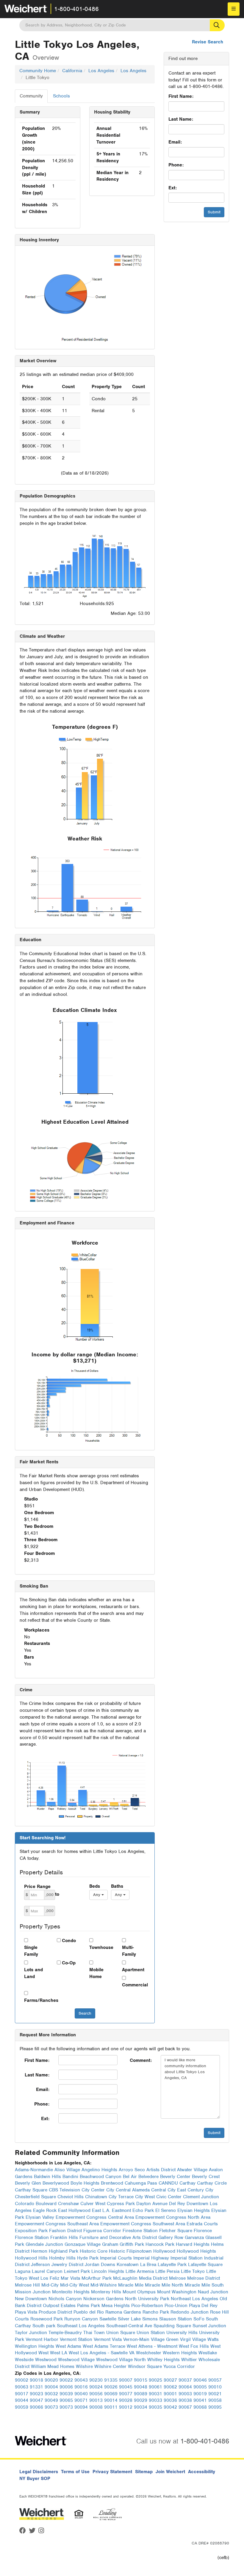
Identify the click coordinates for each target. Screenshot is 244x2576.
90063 (22, 2387)
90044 (22, 2400)
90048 (141, 2387)
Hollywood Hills (31, 2258)
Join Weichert (170, 2472)
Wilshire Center (110, 2366)
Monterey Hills (106, 2292)
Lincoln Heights (108, 2271)
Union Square (121, 2333)
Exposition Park (31, 2231)
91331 (36, 2387)
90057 (215, 2380)
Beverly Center (175, 2177)
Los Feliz (50, 2278)
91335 (111, 2380)
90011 (111, 2407)
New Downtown (31, 2299)
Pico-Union (176, 2306)
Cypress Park (121, 2204)
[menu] (234, 9)
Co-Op (69, 1963)
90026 (111, 2387)
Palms (83, 2306)
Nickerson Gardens (103, 2299)
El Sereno (166, 2210)
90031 (155, 2394)
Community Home (38, 71)
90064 (185, 2387)
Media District (153, 2278)
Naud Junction (213, 2292)
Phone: (176, 165)
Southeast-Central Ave (129, 2326)
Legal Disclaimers (39, 2472)
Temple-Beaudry (65, 2333)
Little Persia (167, 2271)
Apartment (133, 1970)
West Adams (68, 2346)
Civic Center (169, 2197)
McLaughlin (125, 2278)
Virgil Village (193, 2339)
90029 (141, 2400)
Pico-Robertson (147, 2306)
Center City (103, 2190)
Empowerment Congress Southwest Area (143, 2224)
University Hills (182, 2333)
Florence (203, 2231)
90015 (141, 2380)
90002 (22, 2380)
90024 (96, 2387)
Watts (213, 2339)
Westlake (208, 2353)
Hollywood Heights (196, 2251)
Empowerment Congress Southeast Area (57, 2224)
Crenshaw (68, 2204)
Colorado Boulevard (36, 2204)
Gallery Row (171, 2238)
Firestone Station (140, 2231)
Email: (175, 142)
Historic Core (94, 2251)
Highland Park (64, 2251)
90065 (66, 2400)
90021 (215, 2394)
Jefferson (40, 2265)
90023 (36, 2394)
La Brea (148, 2265)
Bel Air (130, 2177)
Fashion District (65, 2231)
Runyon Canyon (81, 2319)
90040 (81, 2394)
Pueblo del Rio (89, 2312)
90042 (170, 2407)
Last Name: (181, 119)
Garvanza (194, 2238)
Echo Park (143, 2210)
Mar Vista (70, 2278)
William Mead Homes (53, 2366)
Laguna (23, 2271)
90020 (51, 2380)
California (72, 71)
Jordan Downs (100, 2265)
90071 (81, 2400)
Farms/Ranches (36, 2000)
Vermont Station (76, 2339)
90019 (200, 2394)
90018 (36, 2380)
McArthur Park (97, 2278)
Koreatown (128, 2265)
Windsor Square (145, 2366)
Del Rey (177, 2204)
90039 (66, 2394)
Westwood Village (76, 2360)
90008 (96, 2407)
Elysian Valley (40, 2217)
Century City (200, 2190)
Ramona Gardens (123, 2312)
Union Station (151, 2333)
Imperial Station (187, 2258)
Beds (95, 1886)
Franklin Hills (64, 2238)
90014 (111, 2400)
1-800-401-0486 (76, 9)
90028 (126, 2400)
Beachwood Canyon (101, 2177)
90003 (185, 2394)
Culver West (93, 2204)
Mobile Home (96, 1973)
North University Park (147, 2299)
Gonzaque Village (83, 2244)
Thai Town (94, 2333)
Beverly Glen (28, 2183)
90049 (51, 2400)
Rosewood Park (47, 2319)
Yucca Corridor (179, 2366)
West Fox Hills (194, 2346)
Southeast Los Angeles (81, 2326)
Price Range (37, 1887)
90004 (51, 2387)
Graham (110, 2244)
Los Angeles (101, 71)
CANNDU (168, 2183)
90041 (200, 2400)
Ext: (173, 188)
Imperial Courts (116, 2258)
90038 (185, 2400)
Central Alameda (133, 2190)
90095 (215, 2407)
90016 (81, 2387)
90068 (200, 2407)
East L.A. (101, 2210)
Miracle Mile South (204, 2285)
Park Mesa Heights (110, 2306)
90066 (36, 2407)
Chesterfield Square (35, 2197)
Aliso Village (67, 2170)
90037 (185, 2380)
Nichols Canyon (65, 2299)
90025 (155, 2380)
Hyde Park (88, 2258)
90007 (126, 2380)
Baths (117, 1886)
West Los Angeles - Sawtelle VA (102, 2353)
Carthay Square (31, 2190)
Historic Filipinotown (130, 2251)
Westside (24, 2360)
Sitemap (144, 2472)
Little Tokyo (193, 2271)
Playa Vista (26, 2312)
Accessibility (202, 2472)
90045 (126, 2387)
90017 (22, 2394)
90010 (215, 2387)
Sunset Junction (209, 2326)
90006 (66, 2387)
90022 (66, 2380)
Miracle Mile (131, 2285)
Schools (61, 96)
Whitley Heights (164, 2360)
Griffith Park (132, 2244)
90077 (126, 2394)
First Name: (181, 96)
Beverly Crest (206, 2177)
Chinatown (96, 2197)
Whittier (189, 2360)
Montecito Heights (71, 2292)
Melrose (177, 2278)
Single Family (31, 1951)
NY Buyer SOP (35, 2479)
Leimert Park (77, 2271)
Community (31, 96)
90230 (96, 2380)
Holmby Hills (62, 2258)
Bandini (70, 2177)
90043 (81, 2380)
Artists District (161, 2170)
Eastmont (121, 2210)
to (57, 1894)
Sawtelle (108, 2319)
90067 (185, 2407)
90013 (96, 2400)
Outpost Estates (59, 2306)
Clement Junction (201, 2197)
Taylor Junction (31, 2333)
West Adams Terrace (104, 2346)
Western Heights (180, 2353)
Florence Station (32, 2238)
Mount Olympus (139, 2292)
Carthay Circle (212, 2183)
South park (44, 2326)
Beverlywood (56, 2183)
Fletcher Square (176, 2231)
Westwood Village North (121, 2360)
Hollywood (164, 2251)
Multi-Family (129, 1951)
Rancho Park (156, 2312)
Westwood (46, 2360)
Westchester (149, 2353)
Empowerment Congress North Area (173, 2217)
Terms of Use (75, 2472)
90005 (200, 2387)
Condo (69, 1941)
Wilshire (84, 2366)
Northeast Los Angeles (194, 2299)
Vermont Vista (108, 2339)
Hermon (39, 2251)
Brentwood (112, 2183)
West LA (59, 2353)
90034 (141, 2407)
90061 (155, 2387)
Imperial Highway (151, 2258)
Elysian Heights (194, 2210)
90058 (215, 2400)
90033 (155, 2400)
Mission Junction (33, 2292)
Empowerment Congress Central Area (95, 2217)
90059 (22, 2407)
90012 (126, 2407)
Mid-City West (75, 2285)
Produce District (55, 2312)
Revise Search (208, 42)
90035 (155, 2407)
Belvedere (148, 2177)
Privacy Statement (112, 2472)
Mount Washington (177, 2292)
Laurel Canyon (47, 2271)
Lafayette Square (205, 2265)
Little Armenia (140, 2271)
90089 (141, 2394)
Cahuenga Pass (141, 2183)
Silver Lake (129, 2319)
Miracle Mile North (164, 2285)
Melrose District (204, 2278)
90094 (81, 2407)
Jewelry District (67, 2265)
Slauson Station (176, 2319)
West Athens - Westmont (152, 2346)
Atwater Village (192, 2170)
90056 (96, 2394)
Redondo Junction (190, 2312)
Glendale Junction (44, 2244)
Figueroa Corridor (102, 2231)
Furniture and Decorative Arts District (118, 2238)
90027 (170, 2380)
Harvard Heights (193, 2244)
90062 (170, 2387)
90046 (200, 2380)
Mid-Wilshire (104, 2285)
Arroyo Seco (132, 2170)
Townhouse (101, 1947)
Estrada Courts (202, 2224)
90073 (51, 2407)
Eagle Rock (45, 2210)
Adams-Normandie (34, 2170)
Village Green (165, 2339)
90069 (111, 2394)
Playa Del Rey (203, 2306)
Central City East (169, 2190)
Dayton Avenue (152, 2204)
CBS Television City (69, 2190)
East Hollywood (74, 2210)
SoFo (199, 2319)
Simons (150, 2319)
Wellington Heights (35, 2346)
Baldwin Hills (47, 2177)
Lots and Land (33, 1973)
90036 (170, 2400)
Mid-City (50, 2285)
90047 (36, 2400)
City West (145, 2197)
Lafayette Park (172, 2265)
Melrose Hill (27, 2285)
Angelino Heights (99, 2170)
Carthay (187, 2183)
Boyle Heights (85, 2183)
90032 (51, 2394)
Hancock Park (160, 2244)
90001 (170, 2394)
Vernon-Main (136, 2339)
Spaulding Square (172, 2326)
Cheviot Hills (71, 2197)
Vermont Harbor (42, 2339)
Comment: (141, 2060)
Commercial (134, 1985)
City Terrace (121, 2197)
